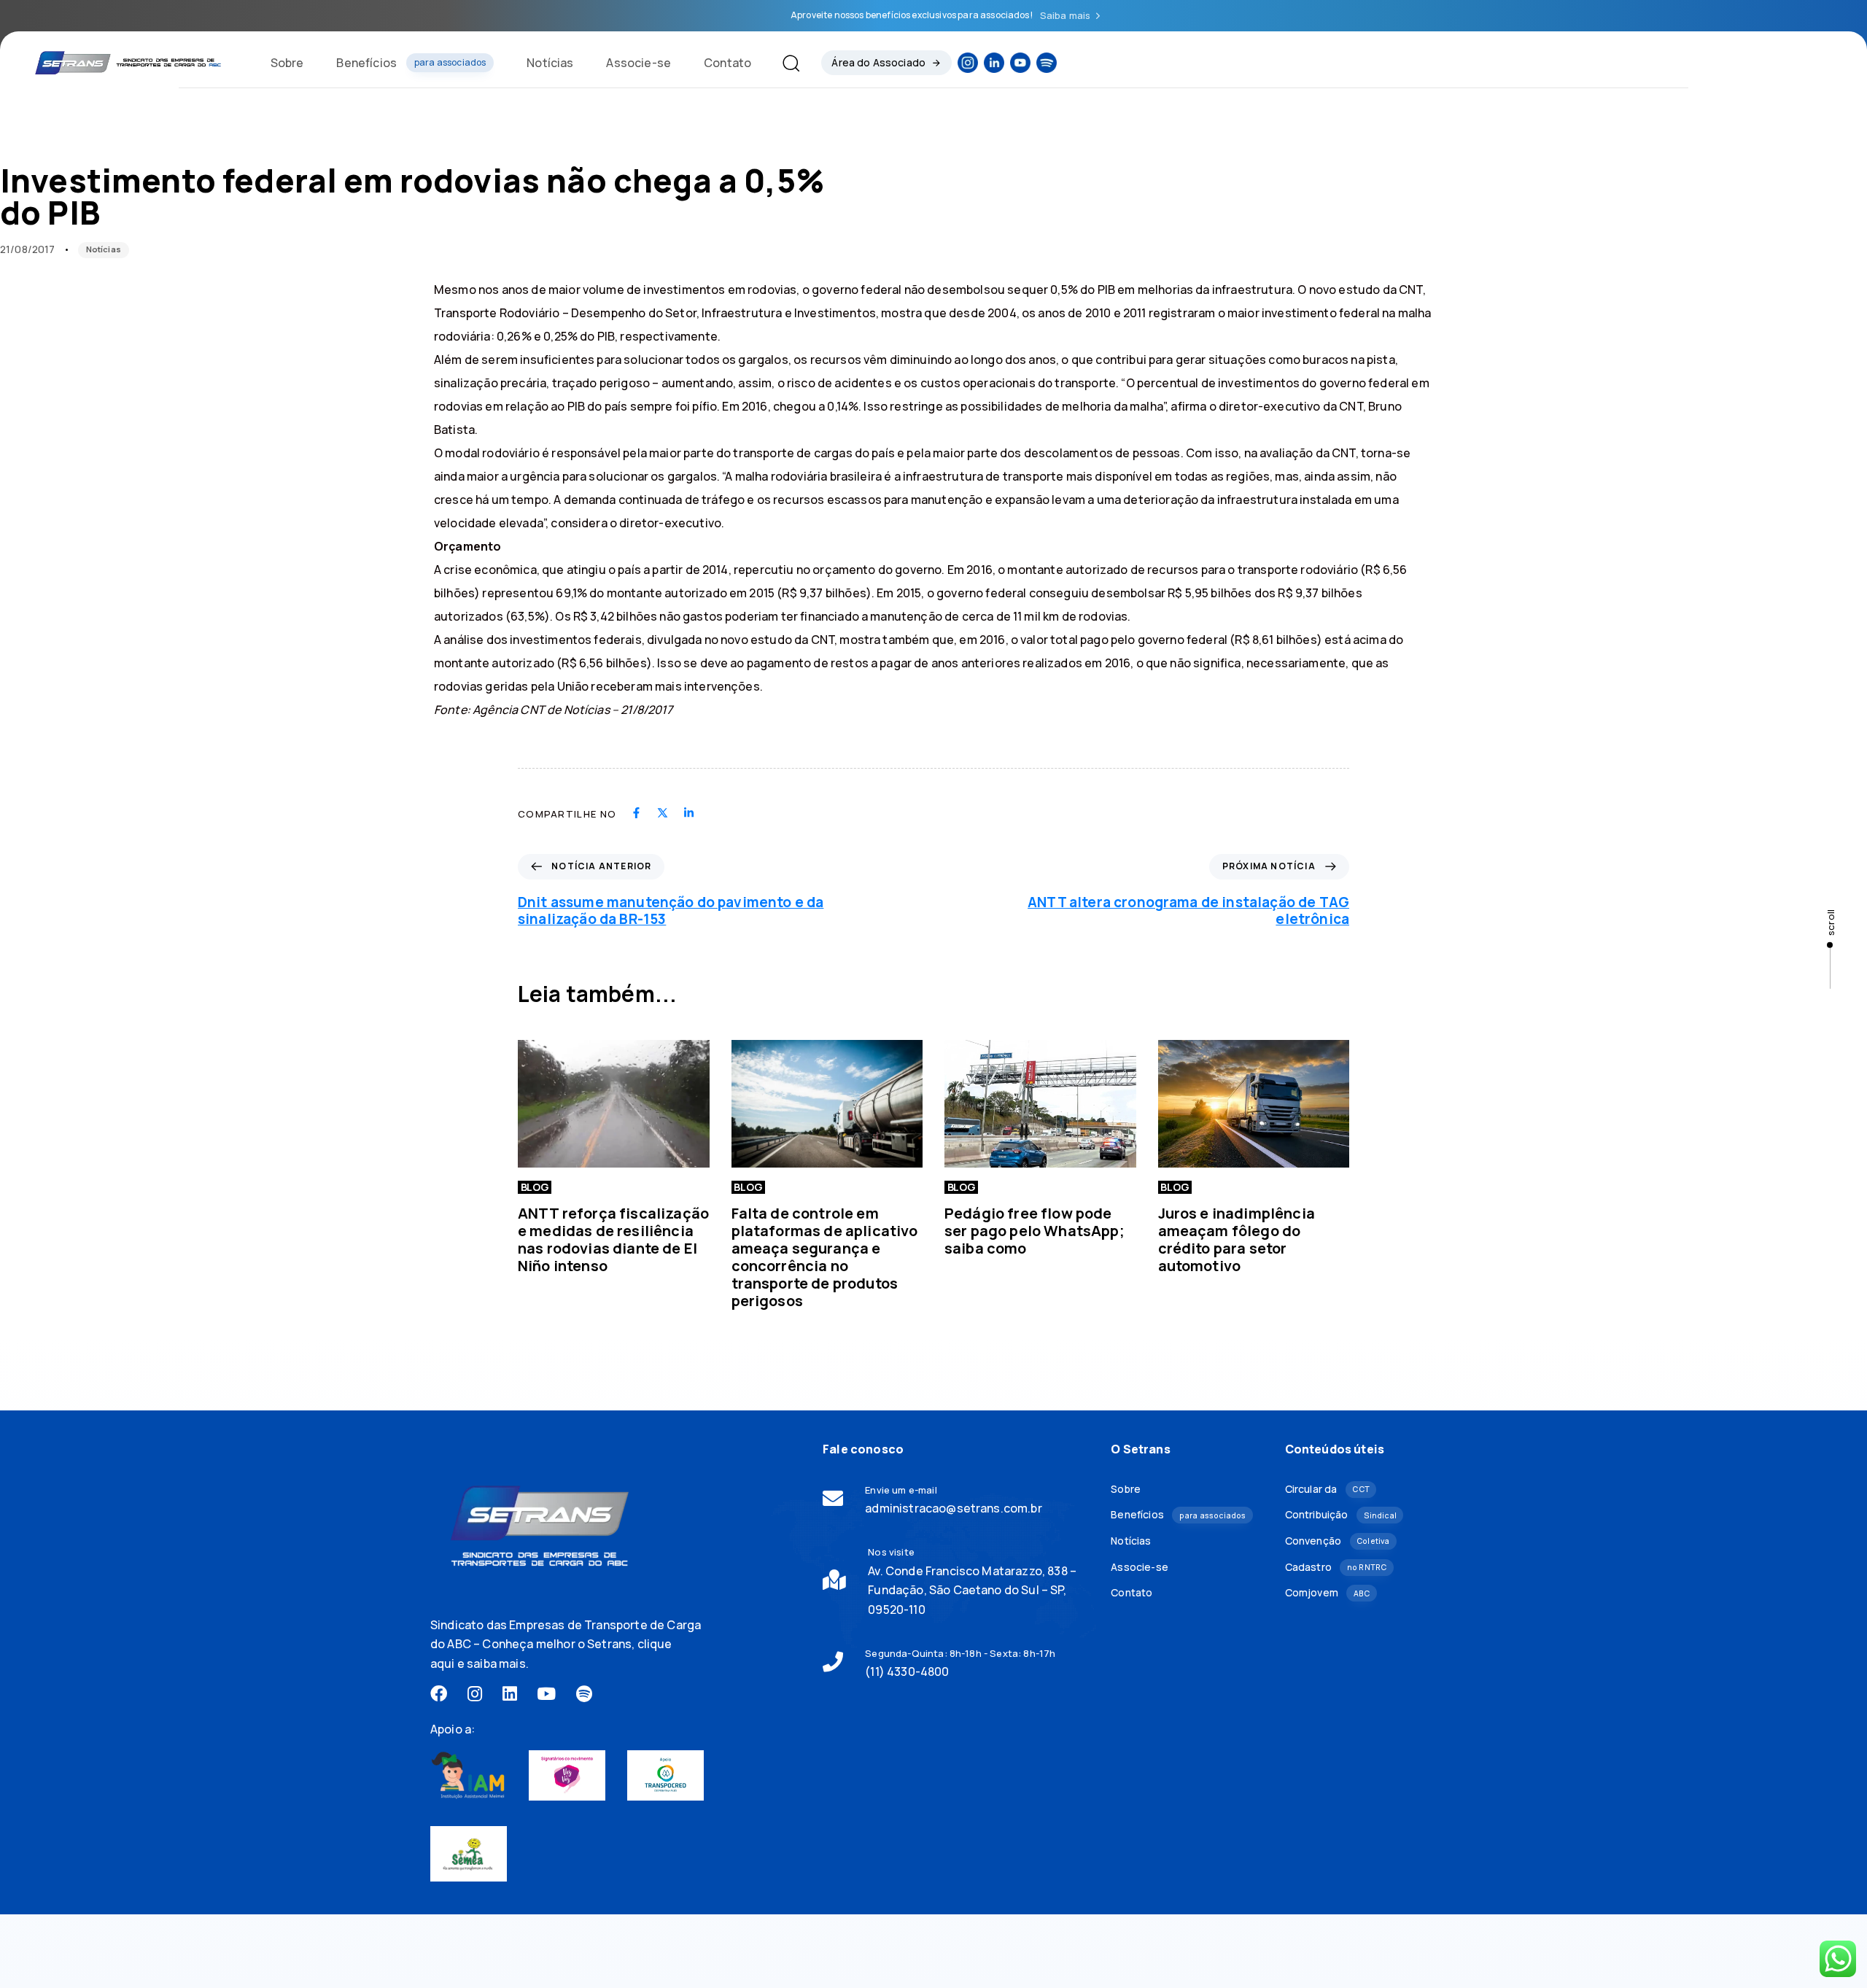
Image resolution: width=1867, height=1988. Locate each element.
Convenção (1338, 1541)
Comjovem (1328, 1592)
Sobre (287, 63)
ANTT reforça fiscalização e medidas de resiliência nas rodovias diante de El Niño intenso (613, 1239)
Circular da (1327, 1489)
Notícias (550, 63)
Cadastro (1336, 1567)
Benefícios (411, 63)
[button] (785, 63)
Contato (727, 63)
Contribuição (1341, 1514)
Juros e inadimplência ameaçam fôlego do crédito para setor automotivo (1237, 1239)
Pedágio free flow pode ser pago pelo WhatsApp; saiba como (1035, 1231)
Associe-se (638, 63)
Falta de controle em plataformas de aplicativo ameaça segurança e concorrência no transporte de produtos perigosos (825, 1257)
